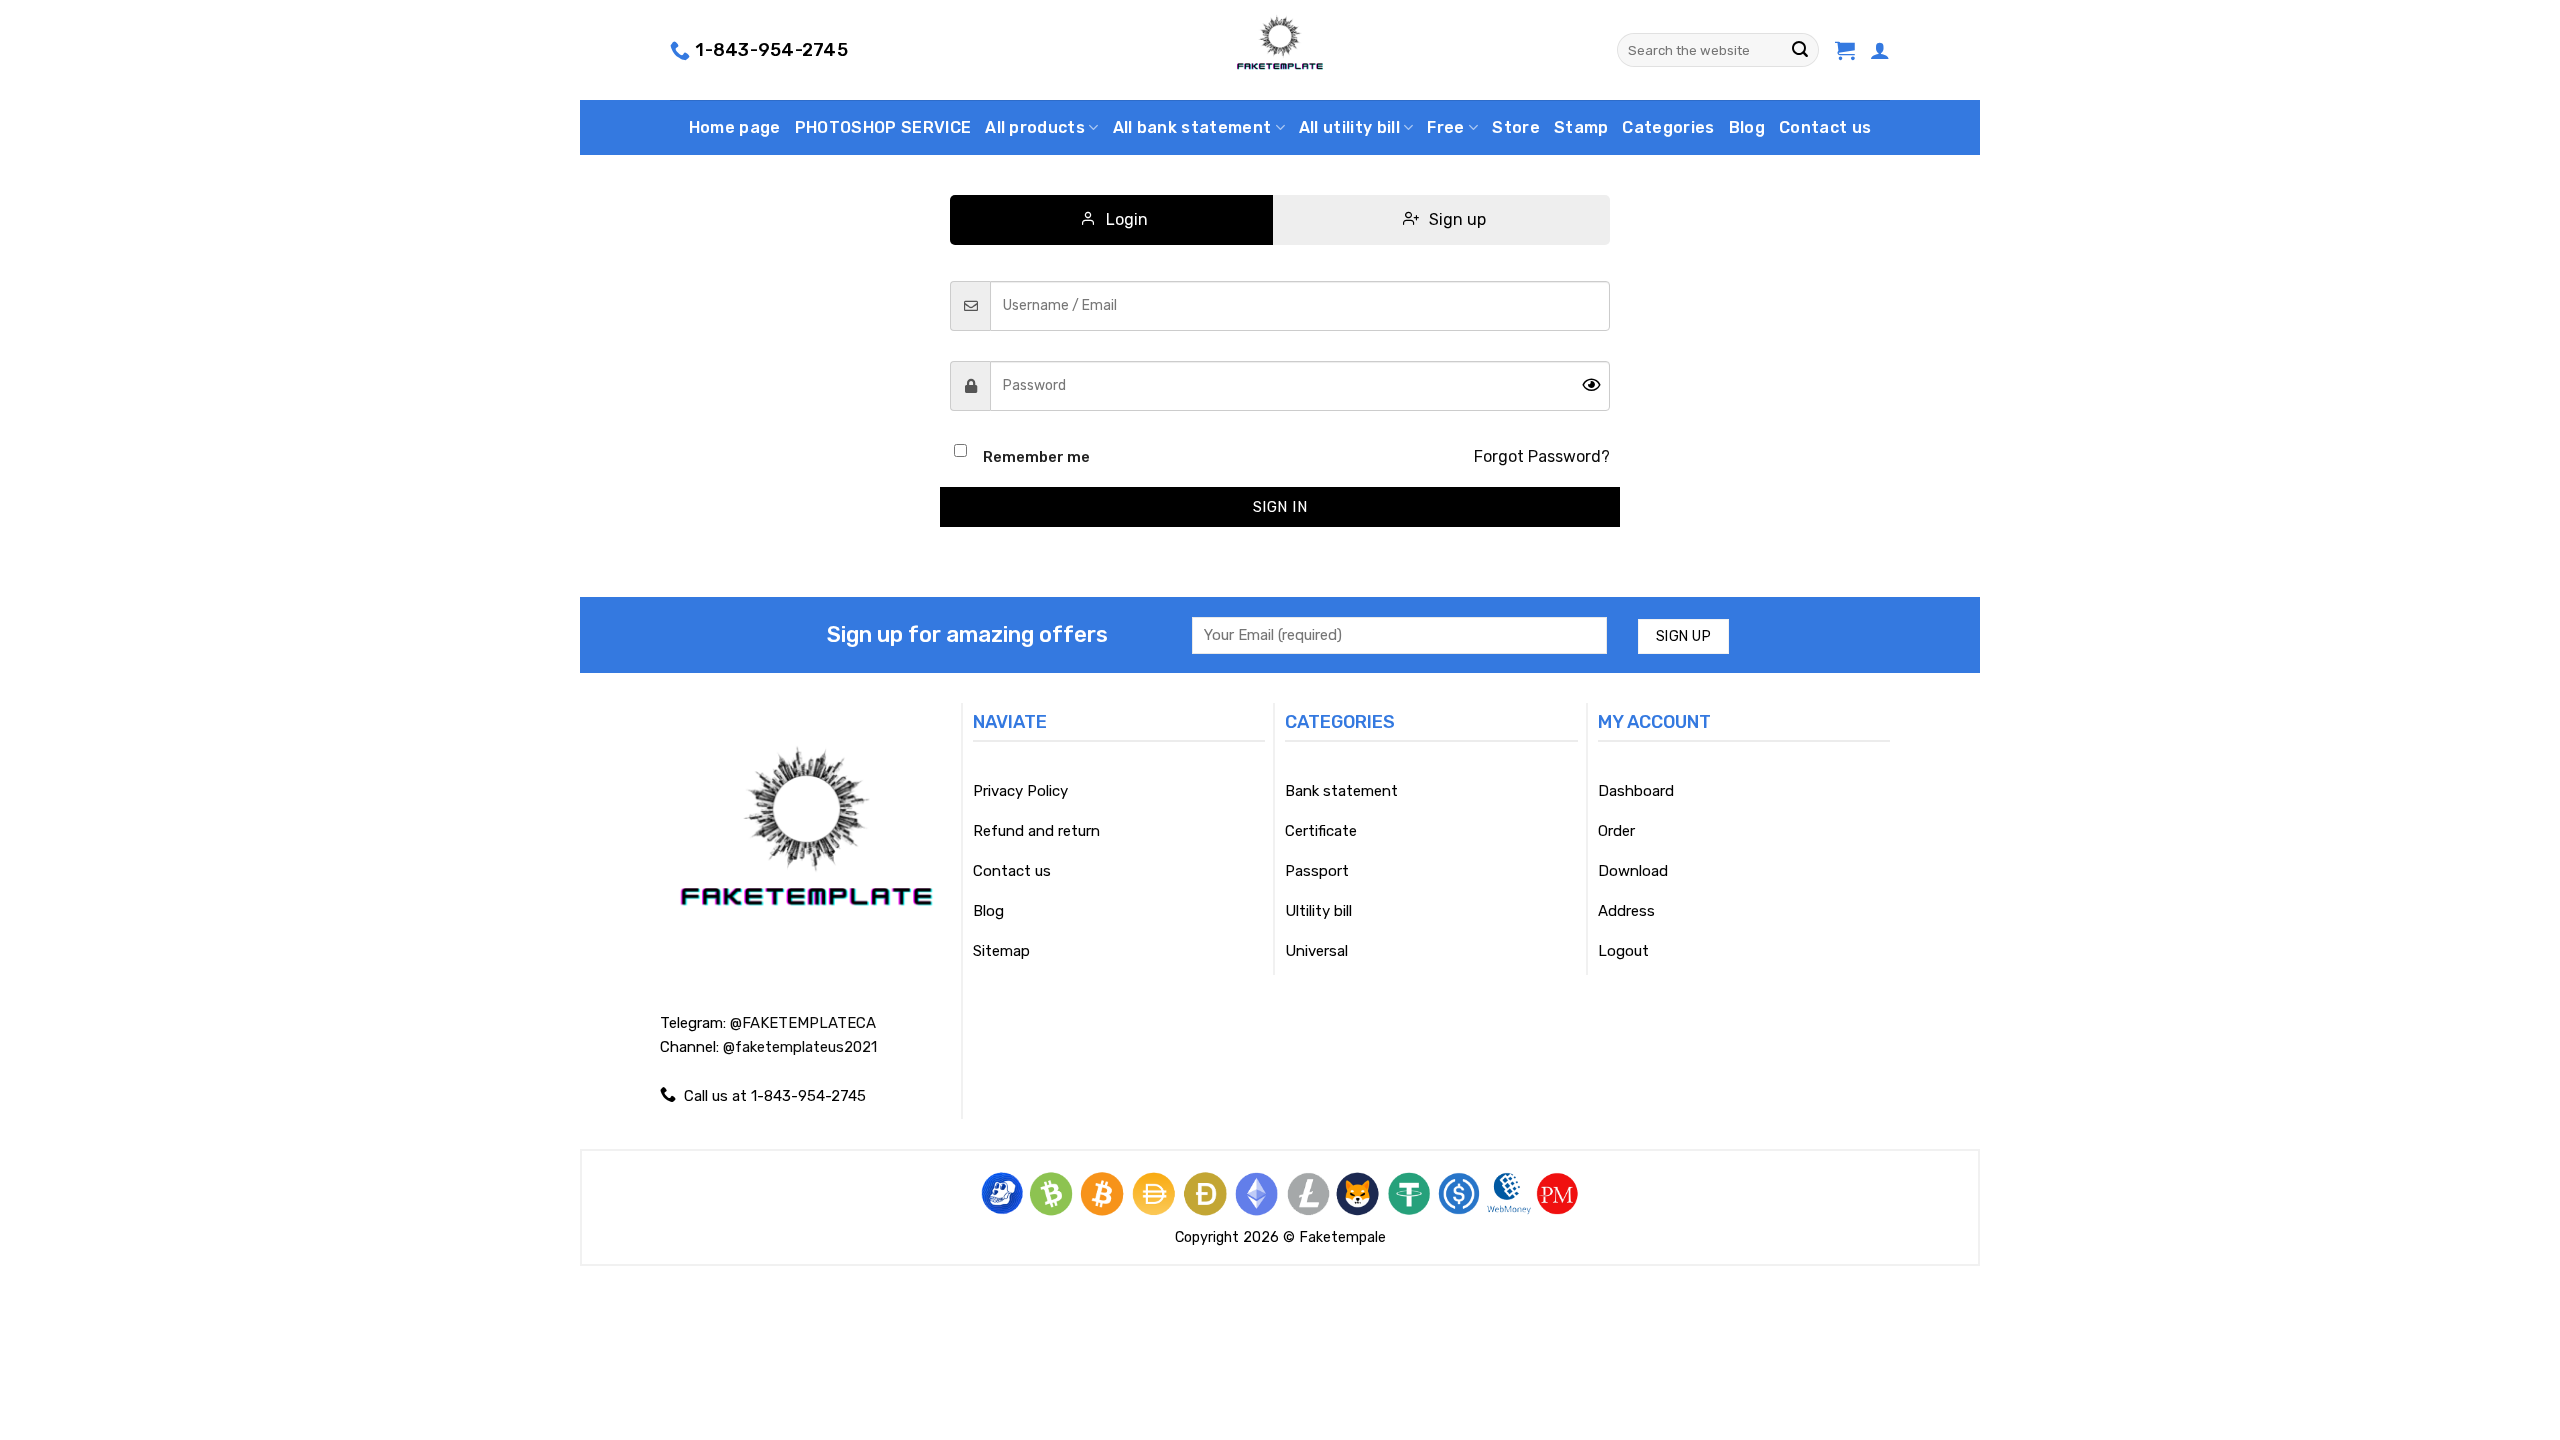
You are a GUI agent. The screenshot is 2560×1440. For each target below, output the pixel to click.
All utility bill (1349, 127)
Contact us (1825, 127)
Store (1516, 127)
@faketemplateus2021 (800, 1047)
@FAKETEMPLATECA (803, 1023)
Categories (1668, 127)
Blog (1747, 127)
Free (1445, 127)
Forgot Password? (1542, 456)
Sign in (1280, 507)
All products (1035, 127)
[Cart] (1845, 50)
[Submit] (1800, 50)
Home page (735, 127)
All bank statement (1192, 127)
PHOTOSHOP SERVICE (883, 127)
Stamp (1581, 127)
